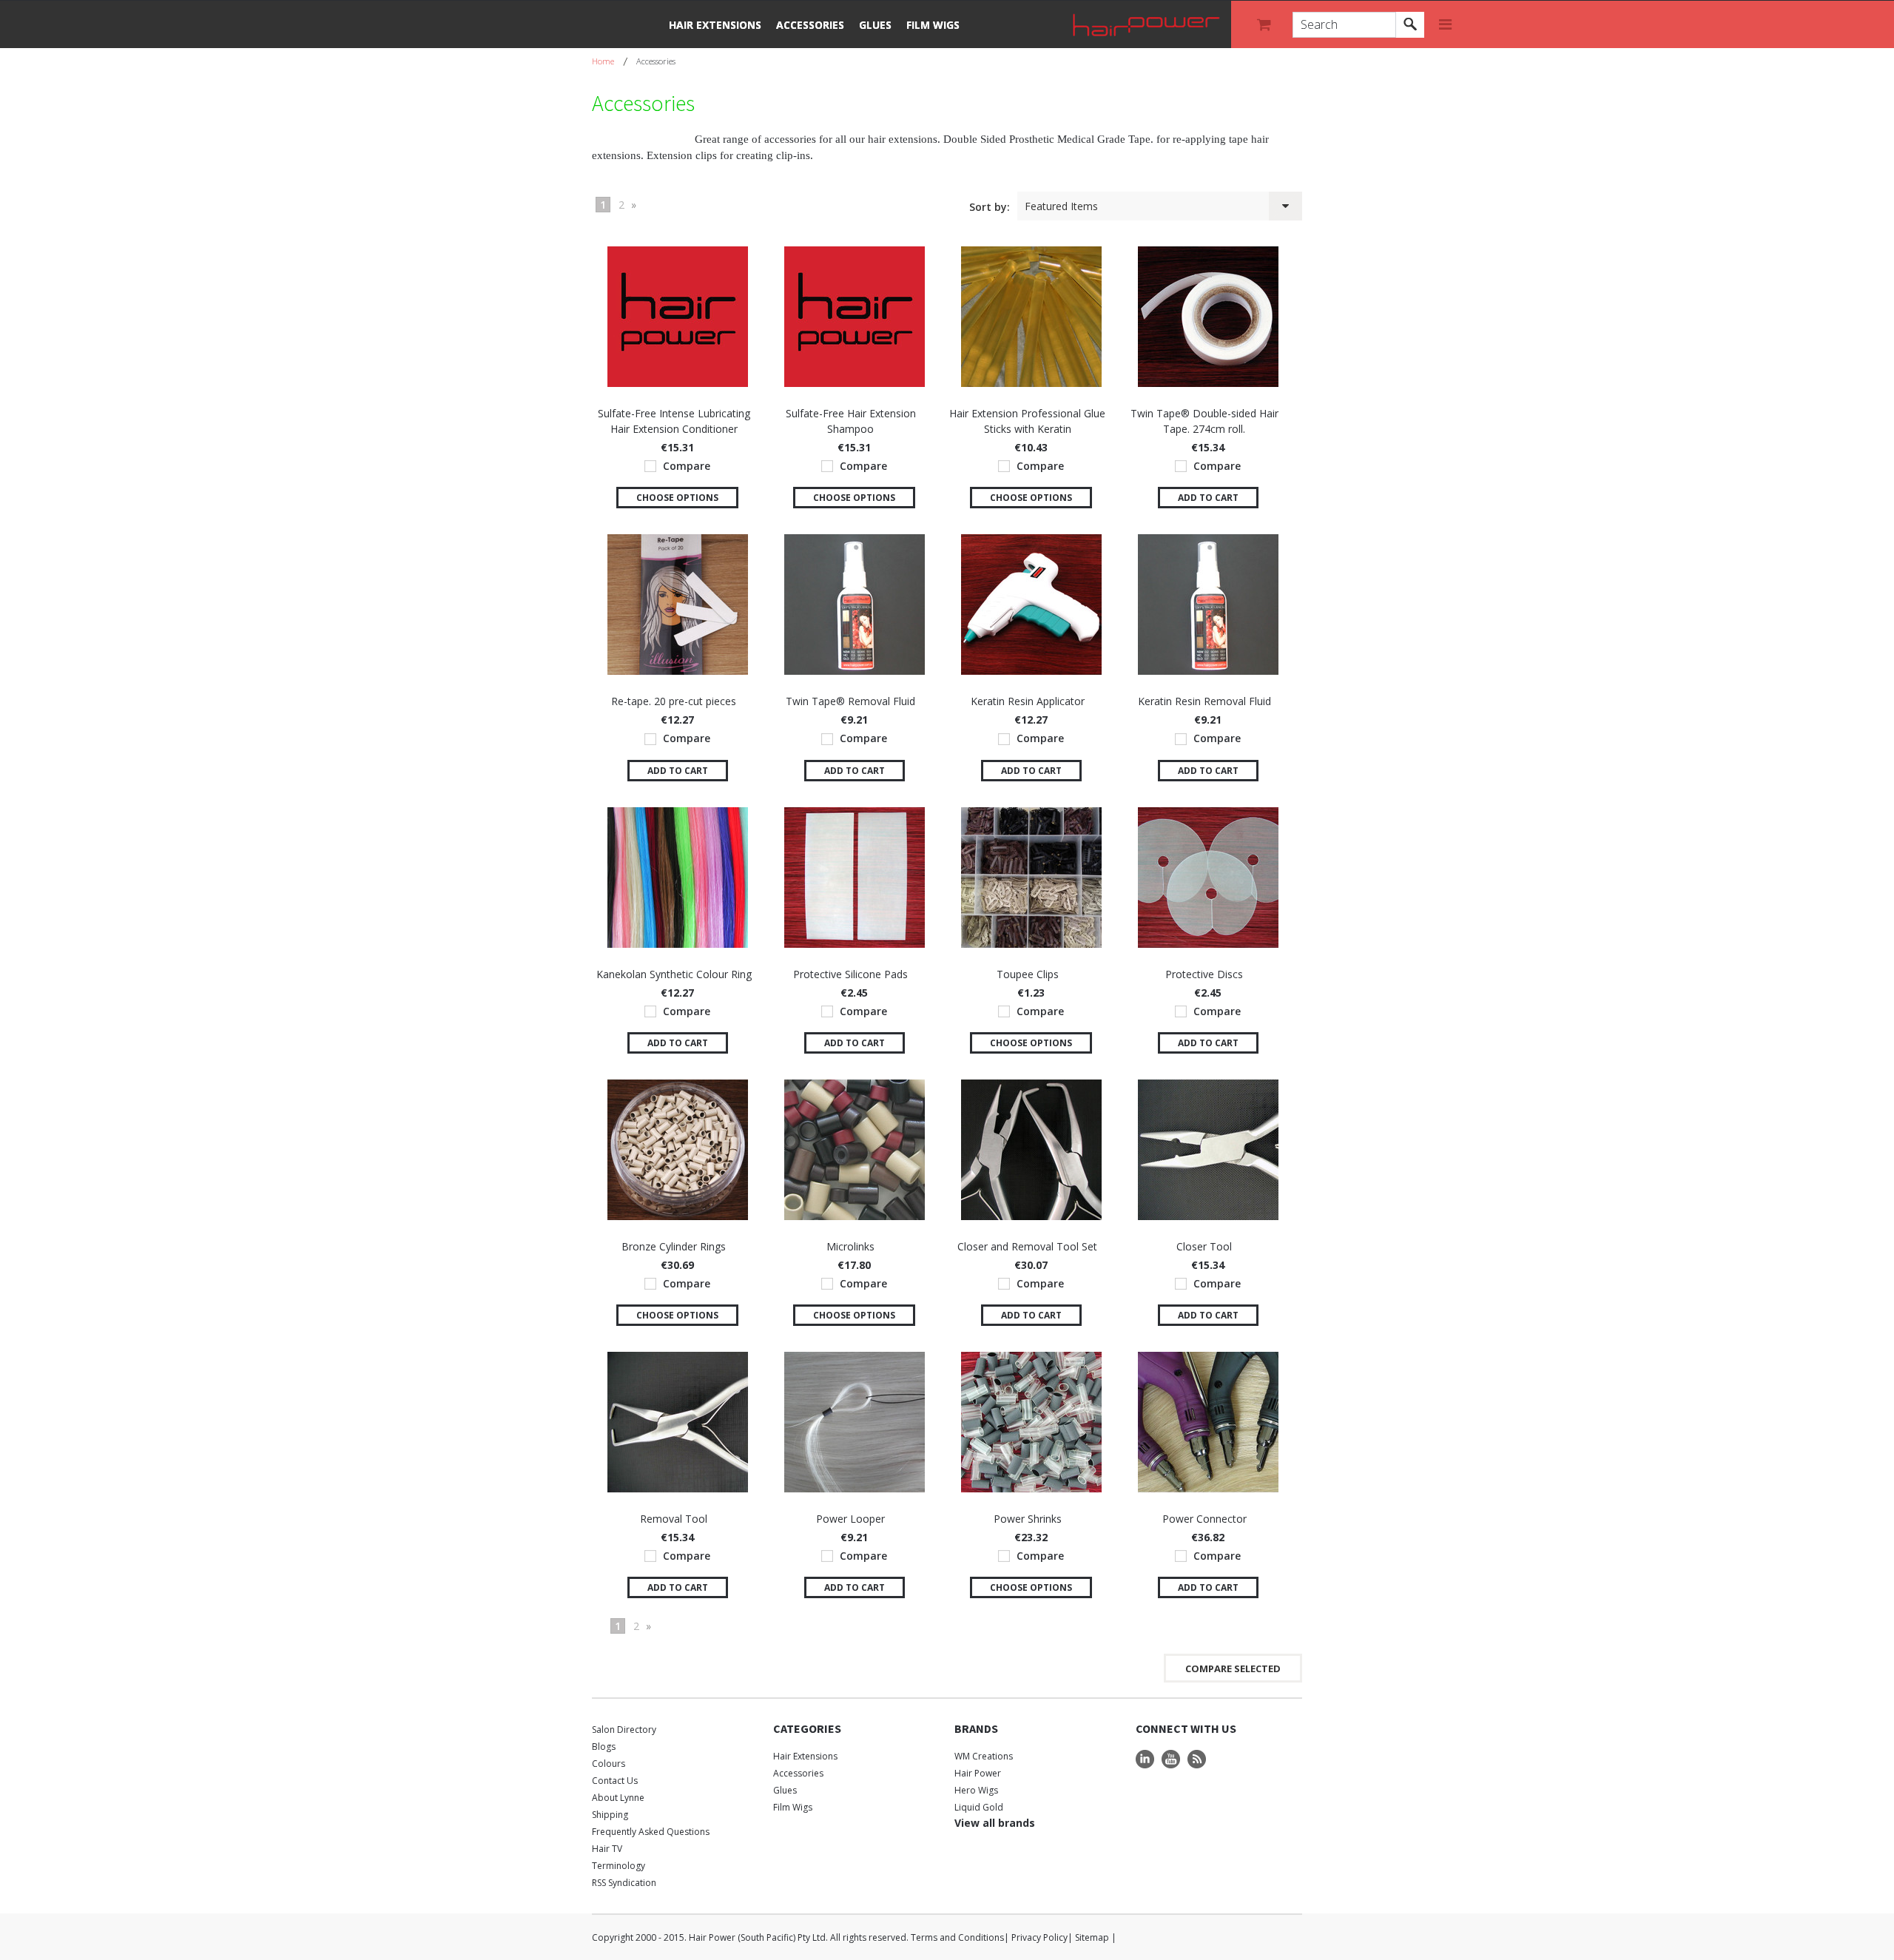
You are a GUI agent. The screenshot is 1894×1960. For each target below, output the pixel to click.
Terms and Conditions (957, 1937)
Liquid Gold (979, 1807)
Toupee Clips (1028, 974)
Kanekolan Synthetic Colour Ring (674, 974)
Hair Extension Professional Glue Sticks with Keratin (1027, 421)
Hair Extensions (715, 25)
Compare (687, 466)
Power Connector (1204, 1519)
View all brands (995, 1823)
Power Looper (850, 1519)
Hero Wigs (976, 1790)
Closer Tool (1204, 1246)
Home (603, 61)
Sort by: (990, 207)
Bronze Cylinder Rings (674, 1246)
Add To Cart (1208, 498)
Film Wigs (933, 25)
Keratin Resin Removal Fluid (1204, 701)
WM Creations (984, 1756)
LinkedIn (1145, 1759)
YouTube (1171, 1759)
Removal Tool (674, 1519)
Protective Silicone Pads (850, 974)
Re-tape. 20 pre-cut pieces (674, 701)
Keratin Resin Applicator (1028, 701)
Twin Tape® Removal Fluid (850, 701)
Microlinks (850, 1246)
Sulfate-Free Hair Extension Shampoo (851, 421)
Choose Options (677, 498)
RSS (1197, 1759)
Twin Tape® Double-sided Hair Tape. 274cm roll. (1204, 421)
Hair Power (978, 1773)
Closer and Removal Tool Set (1027, 1246)
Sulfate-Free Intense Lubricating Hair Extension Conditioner (674, 421)
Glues (875, 25)
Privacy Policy (1039, 1937)
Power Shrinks (1028, 1519)
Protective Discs (1204, 974)
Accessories (810, 25)
